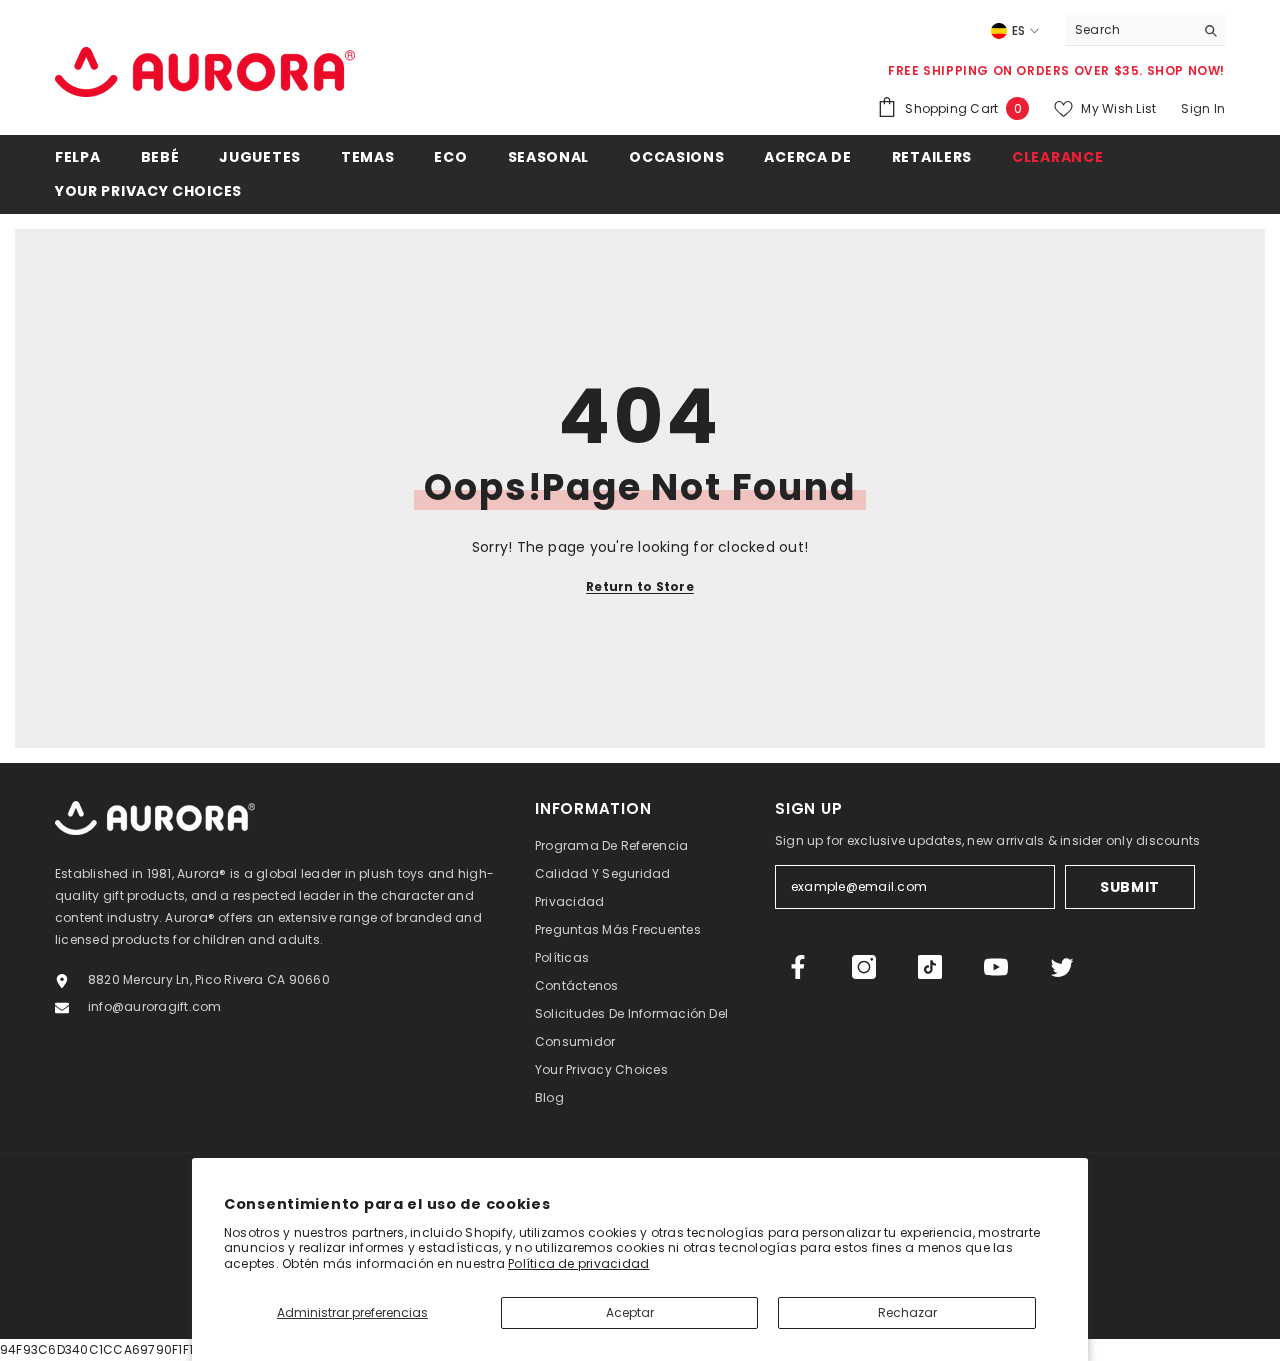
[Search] (1145, 30)
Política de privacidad (578, 1263)
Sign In (1203, 108)
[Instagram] (864, 967)
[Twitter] (1062, 967)
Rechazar (907, 1312)
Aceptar (630, 1312)
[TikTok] (930, 967)
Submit (1130, 887)
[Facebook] (798, 967)
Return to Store (640, 586)
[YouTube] (996, 967)
